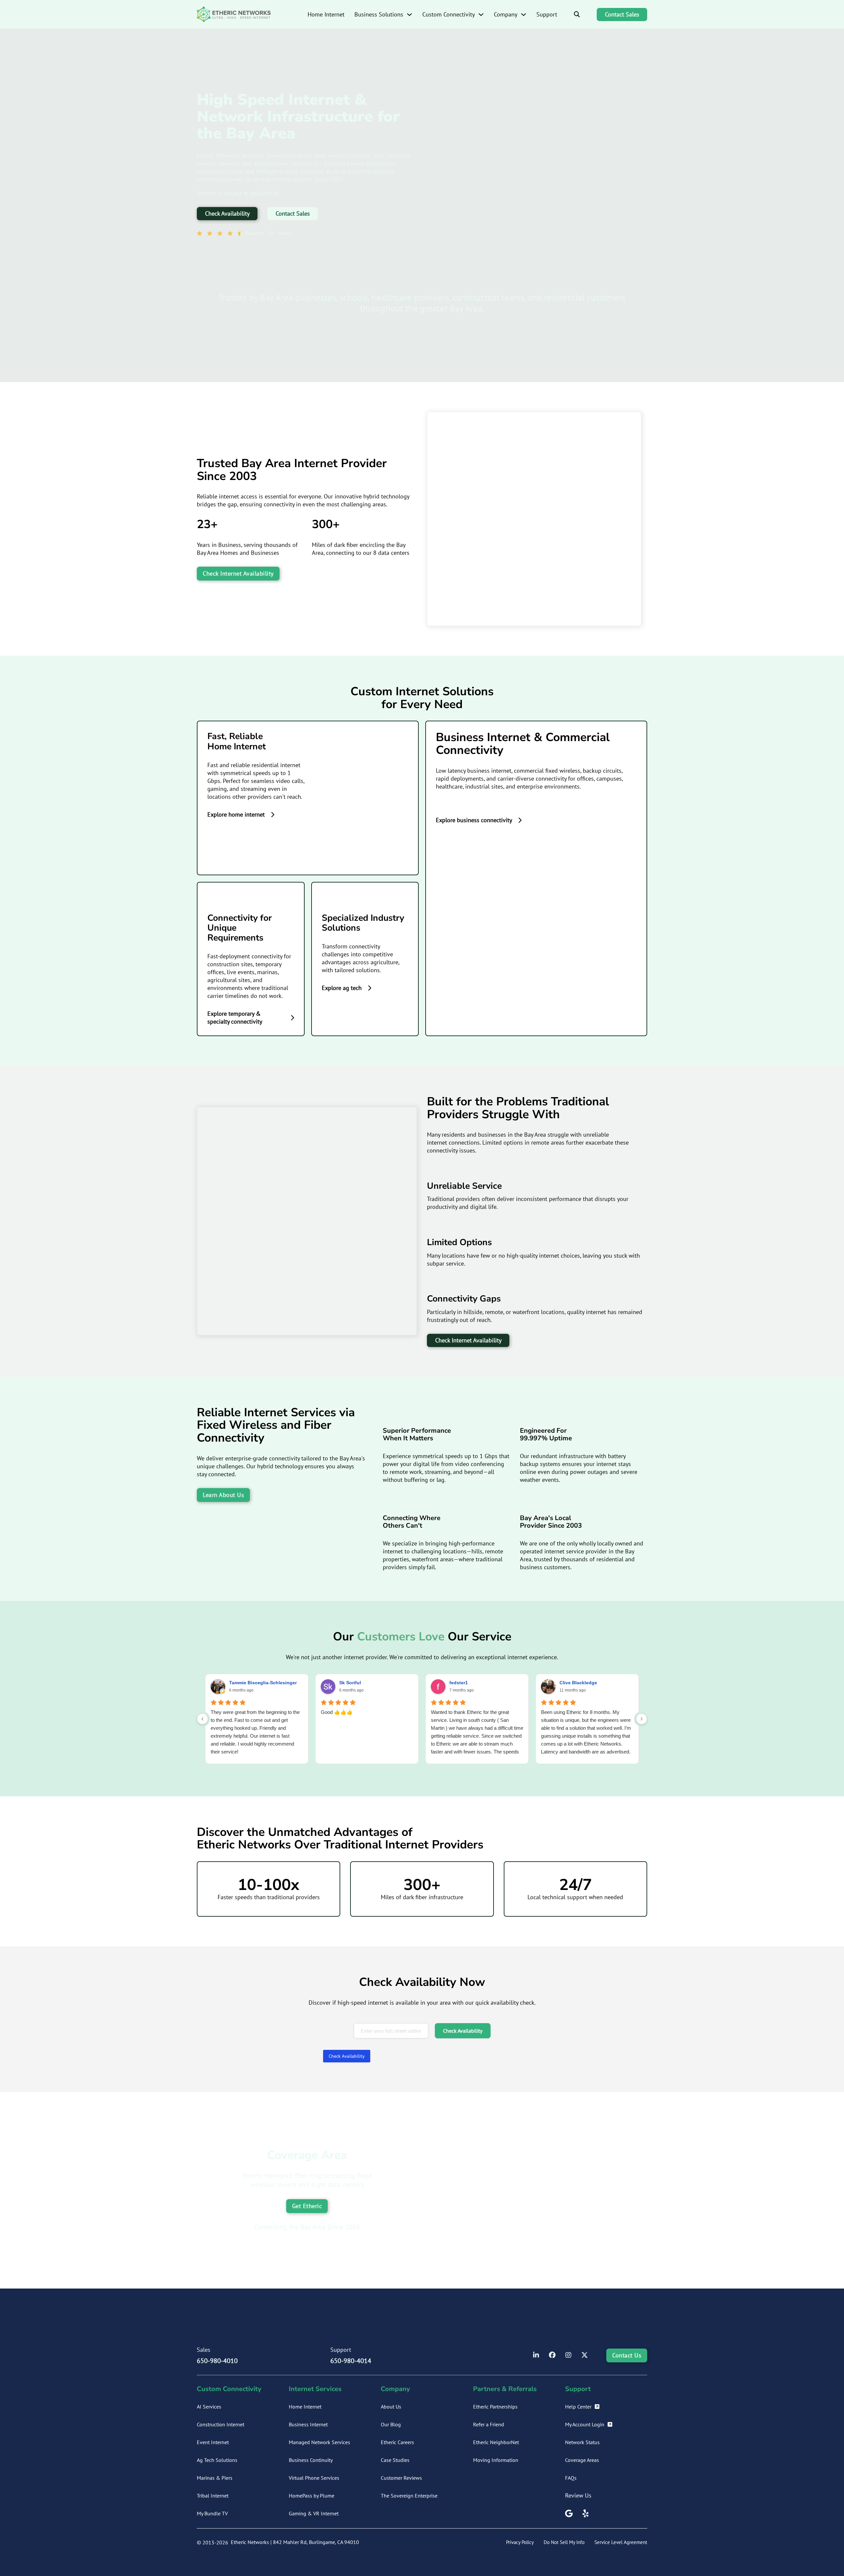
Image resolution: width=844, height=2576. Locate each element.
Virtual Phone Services (314, 2478)
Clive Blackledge (578, 1683)
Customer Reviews (401, 2478)
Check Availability (227, 213)
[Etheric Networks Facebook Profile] (552, 2355)
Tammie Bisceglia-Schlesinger (263, 1683)
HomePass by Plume (312, 2496)
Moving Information (496, 2460)
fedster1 (459, 1683)
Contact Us (627, 2355)
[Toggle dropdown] (409, 15)
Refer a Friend (489, 2424)
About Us (391, 2407)
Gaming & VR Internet (314, 2513)
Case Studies (395, 2460)
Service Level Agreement (621, 2542)
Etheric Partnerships (495, 2407)
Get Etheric (307, 2206)
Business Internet (308, 2424)
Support (547, 14)
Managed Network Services (319, 2442)
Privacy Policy (520, 2542)
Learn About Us (223, 1495)
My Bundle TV (212, 2513)
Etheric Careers (397, 2442)
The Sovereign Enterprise (409, 2496)
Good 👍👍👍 (337, 1712)
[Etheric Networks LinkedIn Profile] (536, 2355)
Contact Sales (622, 14)
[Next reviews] (642, 1719)
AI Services (209, 2407)
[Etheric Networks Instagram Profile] (568, 2355)
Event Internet (213, 2442)
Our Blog (391, 2424)
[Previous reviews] (202, 1719)
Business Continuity (311, 2460)
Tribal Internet (213, 2496)
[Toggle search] (577, 15)
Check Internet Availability (238, 573)
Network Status (582, 2442)
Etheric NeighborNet (496, 2442)
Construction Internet (221, 2424)
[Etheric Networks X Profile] (585, 2355)
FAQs (571, 2478)
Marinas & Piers (215, 2478)
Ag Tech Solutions (217, 2460)
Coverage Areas (582, 2460)
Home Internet (326, 14)
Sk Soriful (350, 1683)
